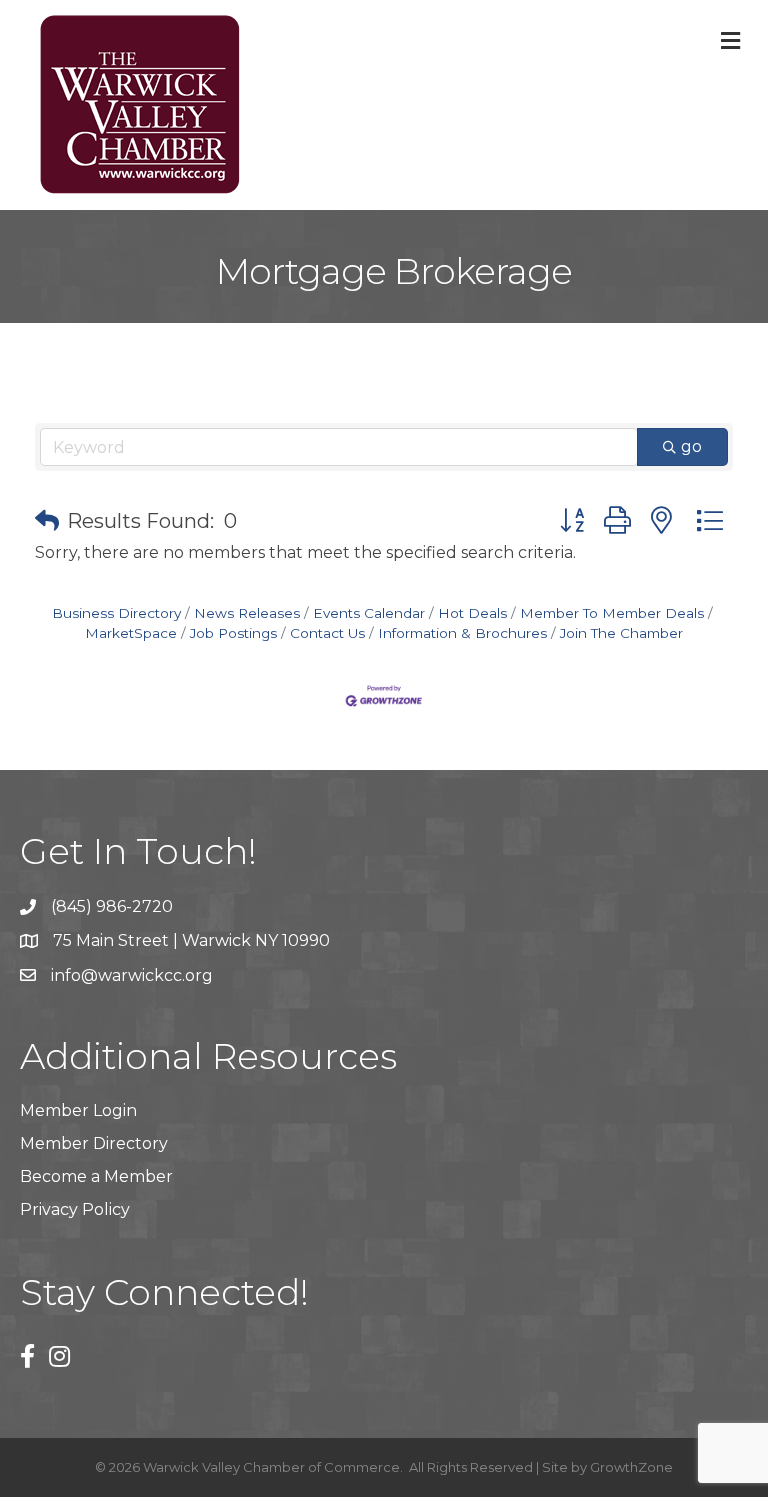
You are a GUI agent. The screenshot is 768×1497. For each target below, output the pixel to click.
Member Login (78, 1110)
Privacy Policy (75, 1209)
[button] (47, 521)
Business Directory (116, 613)
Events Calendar (369, 613)
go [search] (691, 446)
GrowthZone (631, 1467)
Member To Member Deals (612, 613)
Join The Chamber (621, 633)
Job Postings (233, 633)
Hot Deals (472, 613)
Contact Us (327, 633)
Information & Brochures (462, 633)
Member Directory (94, 1143)
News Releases (247, 613)
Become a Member (96, 1176)
